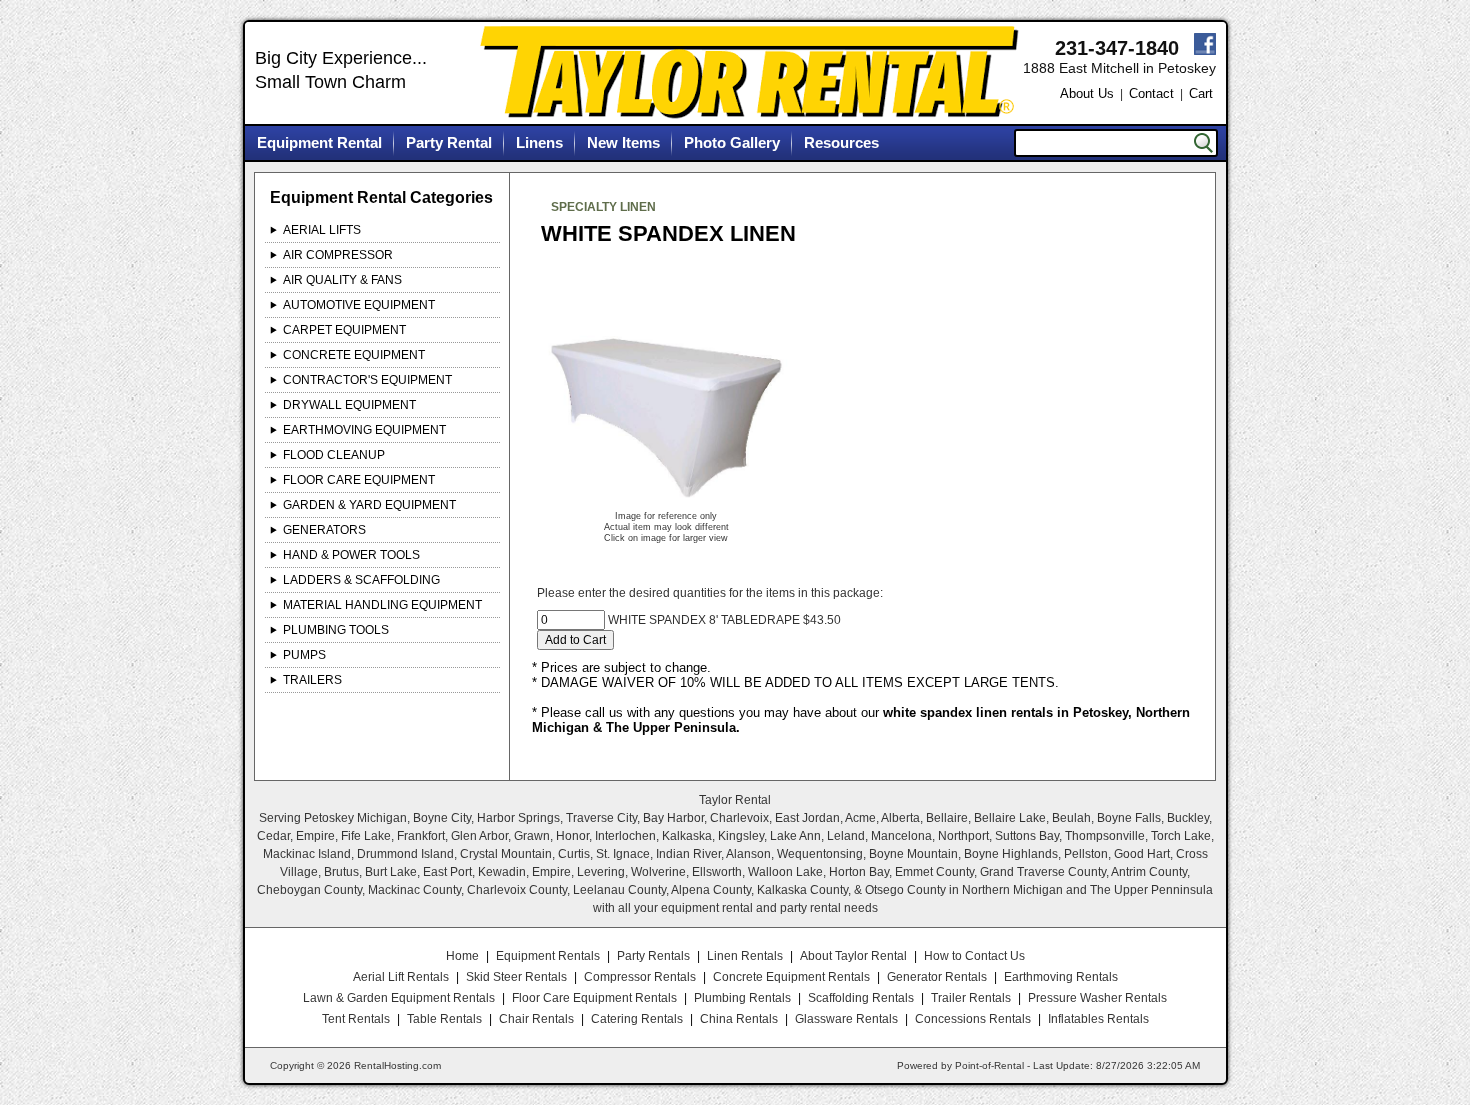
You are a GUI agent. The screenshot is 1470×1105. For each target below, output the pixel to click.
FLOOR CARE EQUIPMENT (359, 480)
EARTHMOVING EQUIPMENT (364, 430)
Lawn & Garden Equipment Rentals (399, 998)
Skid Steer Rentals (516, 977)
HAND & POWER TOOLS (351, 555)
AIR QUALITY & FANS (342, 280)
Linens (539, 142)
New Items (623, 142)
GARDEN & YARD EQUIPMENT (369, 505)
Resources (841, 142)
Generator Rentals (937, 977)
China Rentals (739, 1019)
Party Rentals (653, 956)
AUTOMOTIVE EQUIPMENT (359, 305)
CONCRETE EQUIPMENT (354, 355)
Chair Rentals (536, 1019)
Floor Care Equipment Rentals (594, 998)
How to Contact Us (974, 956)
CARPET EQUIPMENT (344, 330)
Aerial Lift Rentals (401, 977)
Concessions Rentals (973, 1019)
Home (462, 956)
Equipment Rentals (548, 956)
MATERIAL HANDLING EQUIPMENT (382, 605)
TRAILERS (312, 680)
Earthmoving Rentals (1061, 977)
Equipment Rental (319, 142)
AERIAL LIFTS (322, 230)
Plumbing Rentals (742, 998)
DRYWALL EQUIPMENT (349, 405)
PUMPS (304, 655)
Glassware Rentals (846, 1019)
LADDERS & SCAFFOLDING (361, 580)
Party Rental (449, 142)
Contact (1151, 93)
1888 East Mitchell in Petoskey (1119, 68)
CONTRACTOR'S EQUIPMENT (367, 380)
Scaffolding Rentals (861, 998)
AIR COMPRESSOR (338, 255)
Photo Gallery (732, 142)
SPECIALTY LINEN (603, 207)
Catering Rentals (637, 1019)
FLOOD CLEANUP (334, 455)
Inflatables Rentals (1098, 1019)
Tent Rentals (356, 1019)
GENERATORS (324, 530)
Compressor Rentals (640, 977)
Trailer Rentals (971, 998)
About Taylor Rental (853, 956)
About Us (1087, 93)
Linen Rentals (745, 956)
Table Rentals (444, 1019)
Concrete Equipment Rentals (791, 977)
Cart (1201, 93)
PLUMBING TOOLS (336, 630)
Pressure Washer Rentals (1097, 998)
